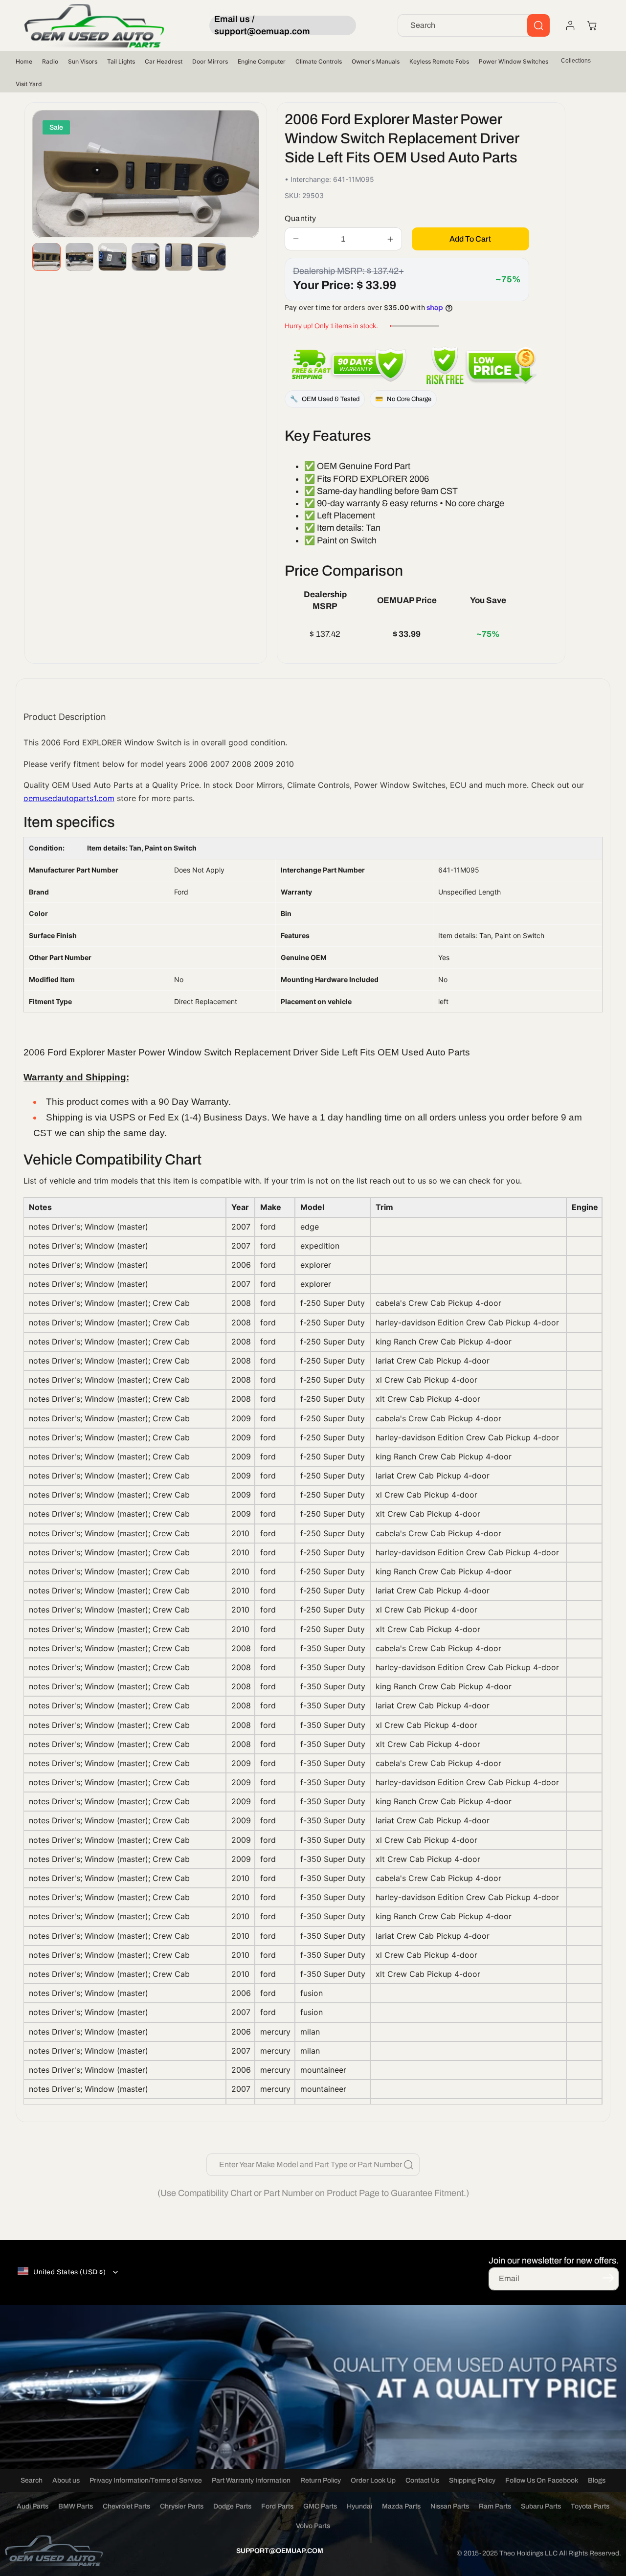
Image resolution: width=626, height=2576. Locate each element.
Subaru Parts (541, 2506)
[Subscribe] (608, 2278)
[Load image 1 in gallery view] (46, 257)
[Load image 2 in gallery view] (80, 257)
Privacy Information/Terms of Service (146, 2480)
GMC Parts (320, 2506)
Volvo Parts (313, 2526)
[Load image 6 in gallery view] (212, 257)
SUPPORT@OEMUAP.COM (280, 2551)
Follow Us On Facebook (542, 2480)
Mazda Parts (401, 2506)
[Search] (538, 25)
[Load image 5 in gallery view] (179, 257)
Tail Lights (121, 61)
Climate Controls (319, 61)
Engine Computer (262, 61)
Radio (50, 61)
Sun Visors (83, 61)
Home (24, 61)
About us (66, 2480)
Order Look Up (373, 2480)
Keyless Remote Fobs (439, 61)
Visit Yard (29, 84)
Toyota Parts (590, 2506)
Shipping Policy (472, 2480)
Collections (576, 61)
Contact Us (422, 2480)
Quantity (301, 218)
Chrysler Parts (182, 2506)
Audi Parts (33, 2506)
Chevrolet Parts (126, 2506)
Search (32, 2480)
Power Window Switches (514, 61)
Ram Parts (495, 2506)
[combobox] (474, 25)
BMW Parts (76, 2506)
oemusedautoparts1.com (69, 798)
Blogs (597, 2480)
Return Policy (321, 2480)
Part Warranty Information (251, 2480)
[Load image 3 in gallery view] (112, 257)
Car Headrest (164, 61)
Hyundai (359, 2506)
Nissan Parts (450, 2506)
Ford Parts (277, 2506)
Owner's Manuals (376, 61)
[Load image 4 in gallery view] (146, 257)
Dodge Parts (232, 2506)
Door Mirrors (210, 61)
